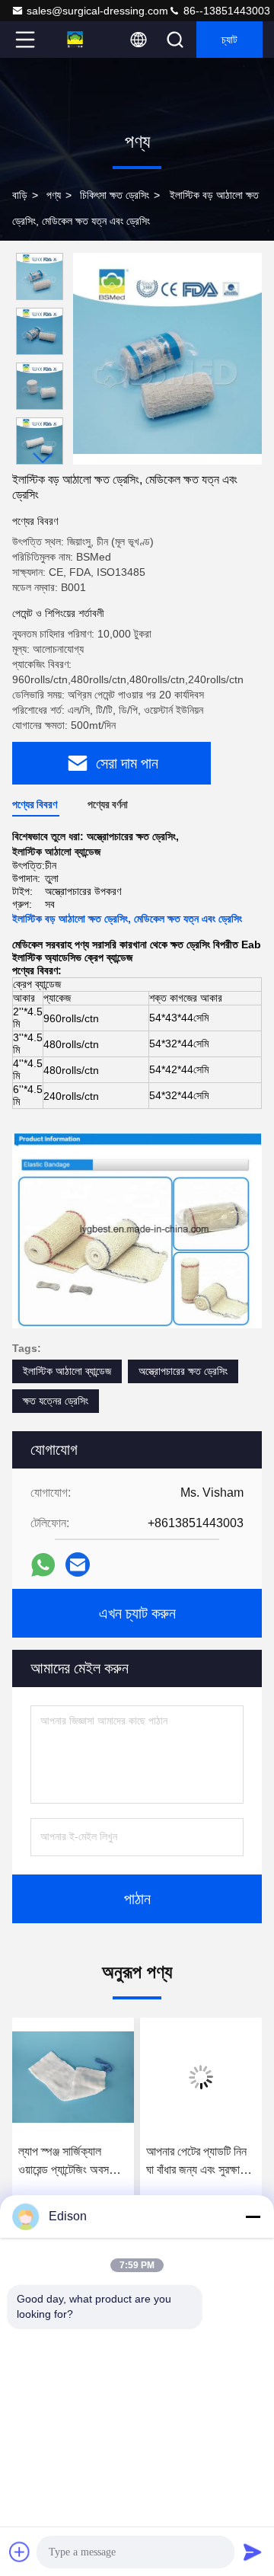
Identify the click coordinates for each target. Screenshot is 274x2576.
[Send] (253, 2552)
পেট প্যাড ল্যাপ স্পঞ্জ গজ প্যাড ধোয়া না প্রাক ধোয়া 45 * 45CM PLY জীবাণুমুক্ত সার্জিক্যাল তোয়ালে (196, 2162)
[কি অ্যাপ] (43, 1565)
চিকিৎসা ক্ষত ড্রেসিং (115, 195)
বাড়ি (20, 195)
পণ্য (54, 195)
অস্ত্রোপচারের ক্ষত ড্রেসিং (183, 1371)
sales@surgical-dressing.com (97, 11)
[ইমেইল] (78, 1564)
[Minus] (253, 2216)
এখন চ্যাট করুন (137, 1613)
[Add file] (20, 2552)
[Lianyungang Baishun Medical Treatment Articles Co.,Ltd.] (75, 40)
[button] (43, 458)
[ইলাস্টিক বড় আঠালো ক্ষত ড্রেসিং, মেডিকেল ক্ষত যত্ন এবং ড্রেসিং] (167, 359)
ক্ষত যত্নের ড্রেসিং (56, 1401)
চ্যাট (229, 40)
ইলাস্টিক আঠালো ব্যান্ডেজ (67, 1371)
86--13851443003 (225, 11)
